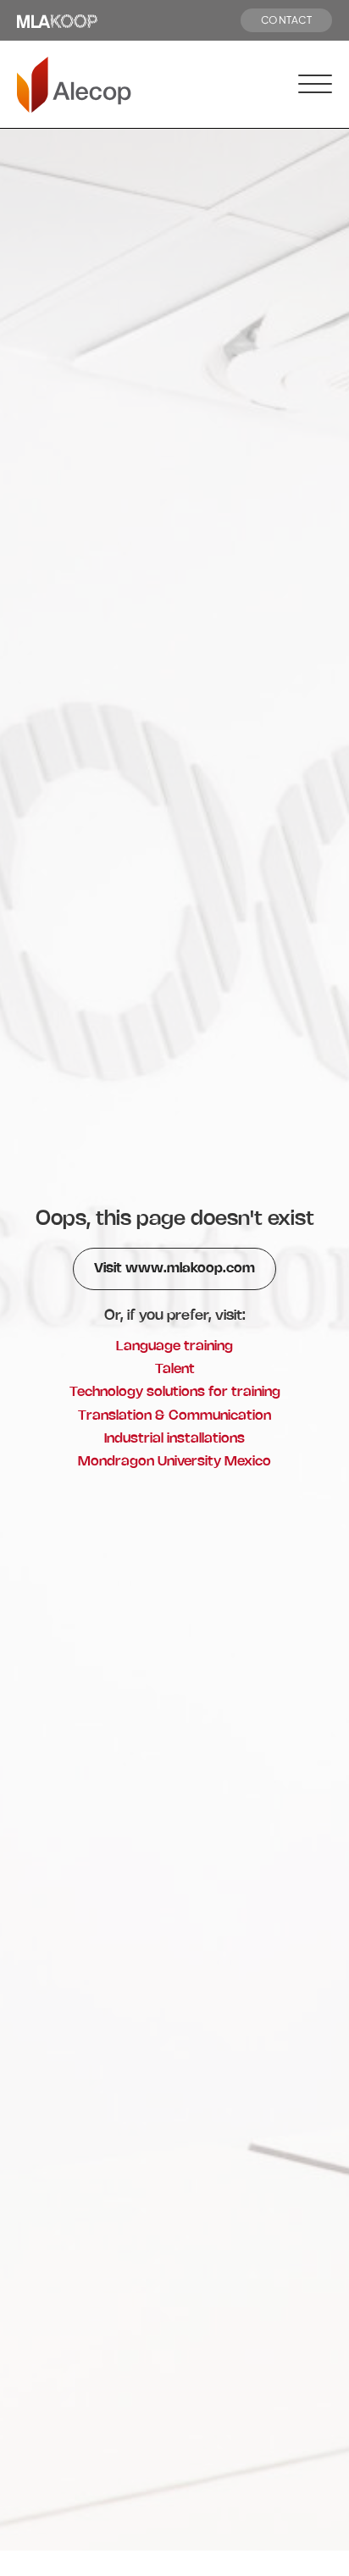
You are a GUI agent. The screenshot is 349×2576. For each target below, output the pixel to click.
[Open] (315, 85)
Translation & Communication (174, 1416)
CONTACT (287, 20)
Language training (174, 1346)
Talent (175, 1369)
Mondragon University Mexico (174, 1462)
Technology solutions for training (175, 1392)
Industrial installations (174, 1439)
